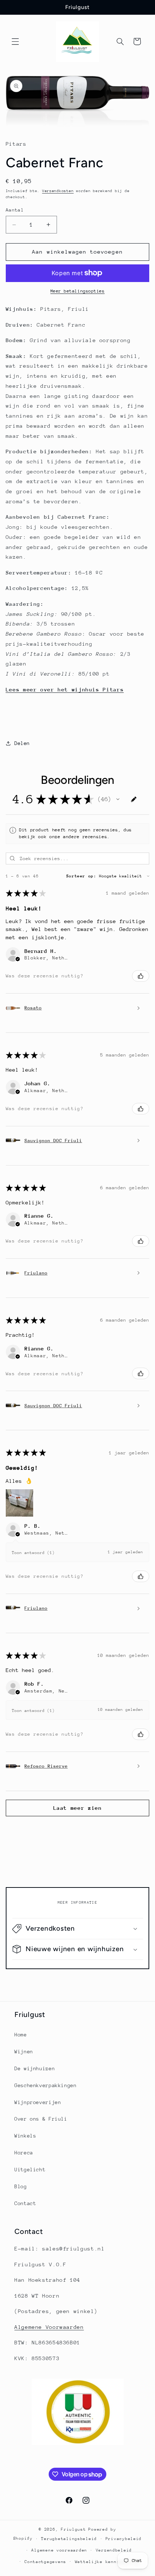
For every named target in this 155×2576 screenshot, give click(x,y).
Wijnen (24, 2052)
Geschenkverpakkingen (46, 2085)
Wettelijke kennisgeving (107, 2562)
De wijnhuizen (35, 2068)
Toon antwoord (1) (33, 1553)
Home (21, 2035)
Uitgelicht (30, 2170)
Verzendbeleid (114, 2550)
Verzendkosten (58, 191)
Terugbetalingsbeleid (69, 2539)
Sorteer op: (81, 876)
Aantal (15, 210)
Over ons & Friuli (41, 2119)
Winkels (25, 2136)
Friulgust (74, 2529)
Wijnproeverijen (38, 2102)
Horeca (24, 2153)
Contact (25, 2203)
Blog (21, 2186)
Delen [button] (22, 743)
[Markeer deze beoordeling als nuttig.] (141, 976)
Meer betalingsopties (78, 291)
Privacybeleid (124, 2539)
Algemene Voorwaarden (49, 2327)
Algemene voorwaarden (59, 2550)
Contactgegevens (45, 2562)
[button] (15, 41)
